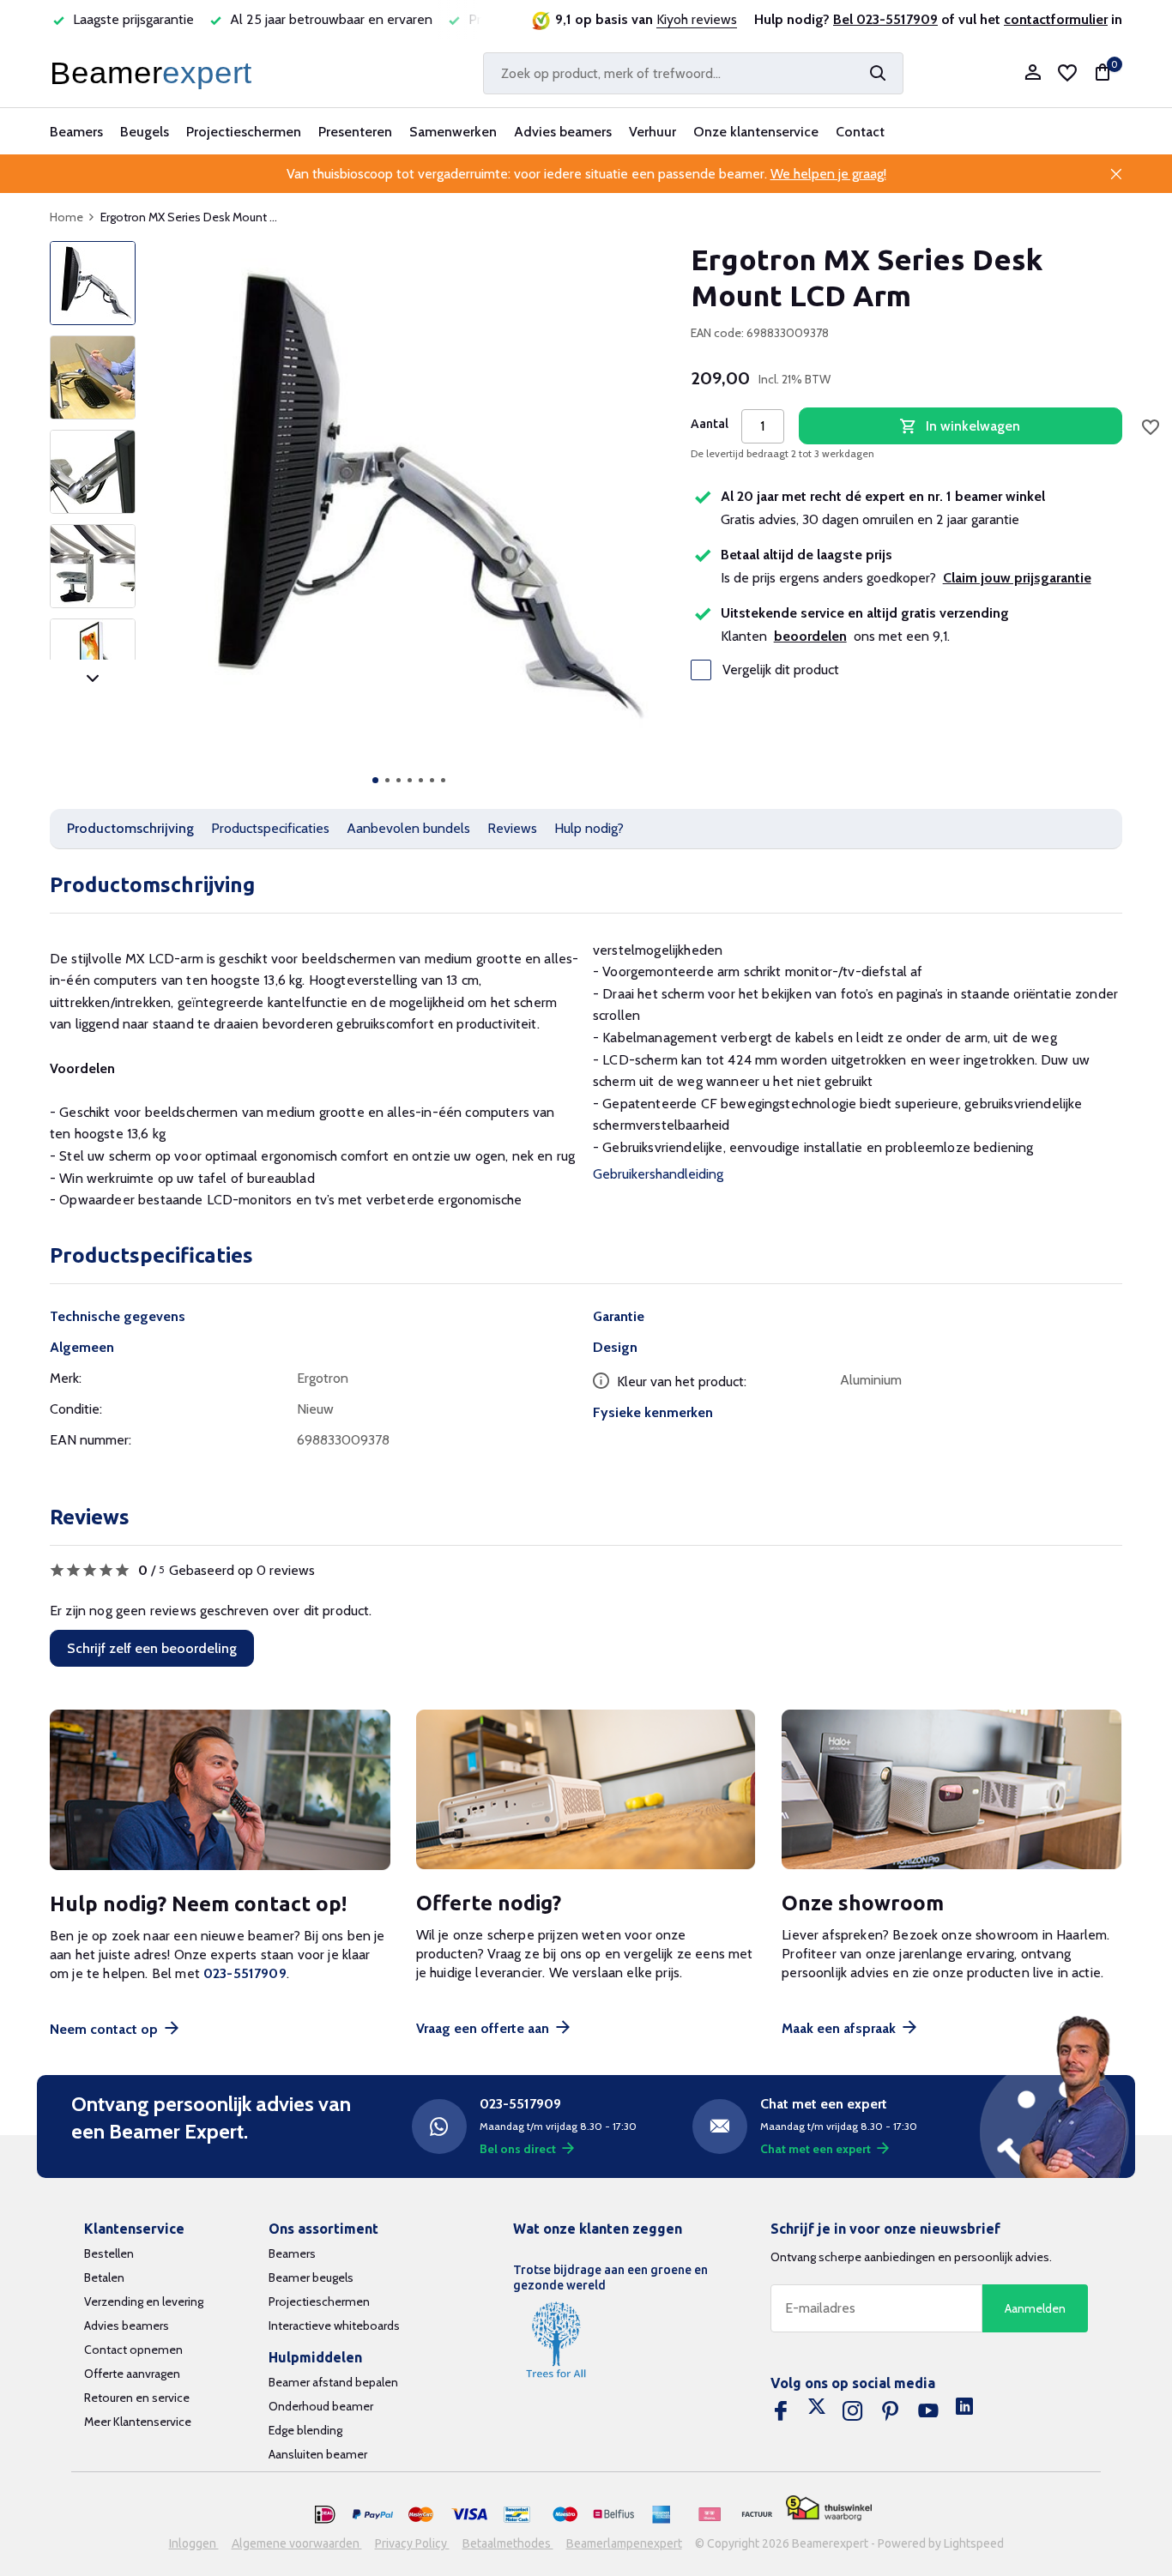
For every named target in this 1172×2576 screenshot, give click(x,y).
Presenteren (355, 132)
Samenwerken (453, 132)
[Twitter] (817, 2411)
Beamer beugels (311, 2277)
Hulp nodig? (589, 828)
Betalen (104, 2277)
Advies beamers (563, 132)
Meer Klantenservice (138, 2422)
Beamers (76, 132)
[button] (375, 780)
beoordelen (810, 636)
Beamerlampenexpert (624, 2543)
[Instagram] (853, 2411)
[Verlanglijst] (1067, 73)
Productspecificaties (270, 828)
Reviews (512, 828)
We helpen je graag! (828, 174)
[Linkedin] (964, 2411)
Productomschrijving (130, 828)
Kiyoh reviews (697, 19)
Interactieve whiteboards (334, 2326)
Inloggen (194, 2543)
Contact (860, 132)
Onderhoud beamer (321, 2406)
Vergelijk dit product (781, 670)
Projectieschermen (244, 132)
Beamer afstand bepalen (333, 2382)
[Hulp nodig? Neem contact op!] (220, 1790)
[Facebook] (781, 2411)
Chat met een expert (816, 2149)
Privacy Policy (412, 2543)
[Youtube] (928, 2411)
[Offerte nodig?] (586, 1790)
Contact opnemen (133, 2350)
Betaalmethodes (508, 2543)
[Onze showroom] (952, 1790)
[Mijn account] (1033, 73)
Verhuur (652, 132)
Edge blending (305, 2430)
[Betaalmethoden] (325, 2515)
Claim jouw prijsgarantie (1017, 578)
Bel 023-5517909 (885, 19)
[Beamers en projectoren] (154, 73)
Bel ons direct (518, 2149)
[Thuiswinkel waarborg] (829, 2509)
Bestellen (109, 2253)
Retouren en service (137, 2398)
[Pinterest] (891, 2411)
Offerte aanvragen (132, 2374)
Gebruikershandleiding (658, 1174)
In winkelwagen (973, 426)
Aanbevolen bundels (408, 828)
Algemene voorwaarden (297, 2543)
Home (66, 217)
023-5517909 (245, 1973)
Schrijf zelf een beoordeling (152, 1648)
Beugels (145, 132)
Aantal (710, 424)
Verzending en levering (144, 2302)
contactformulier (1056, 19)
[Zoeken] (878, 73)
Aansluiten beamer (318, 2454)
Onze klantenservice (756, 132)
